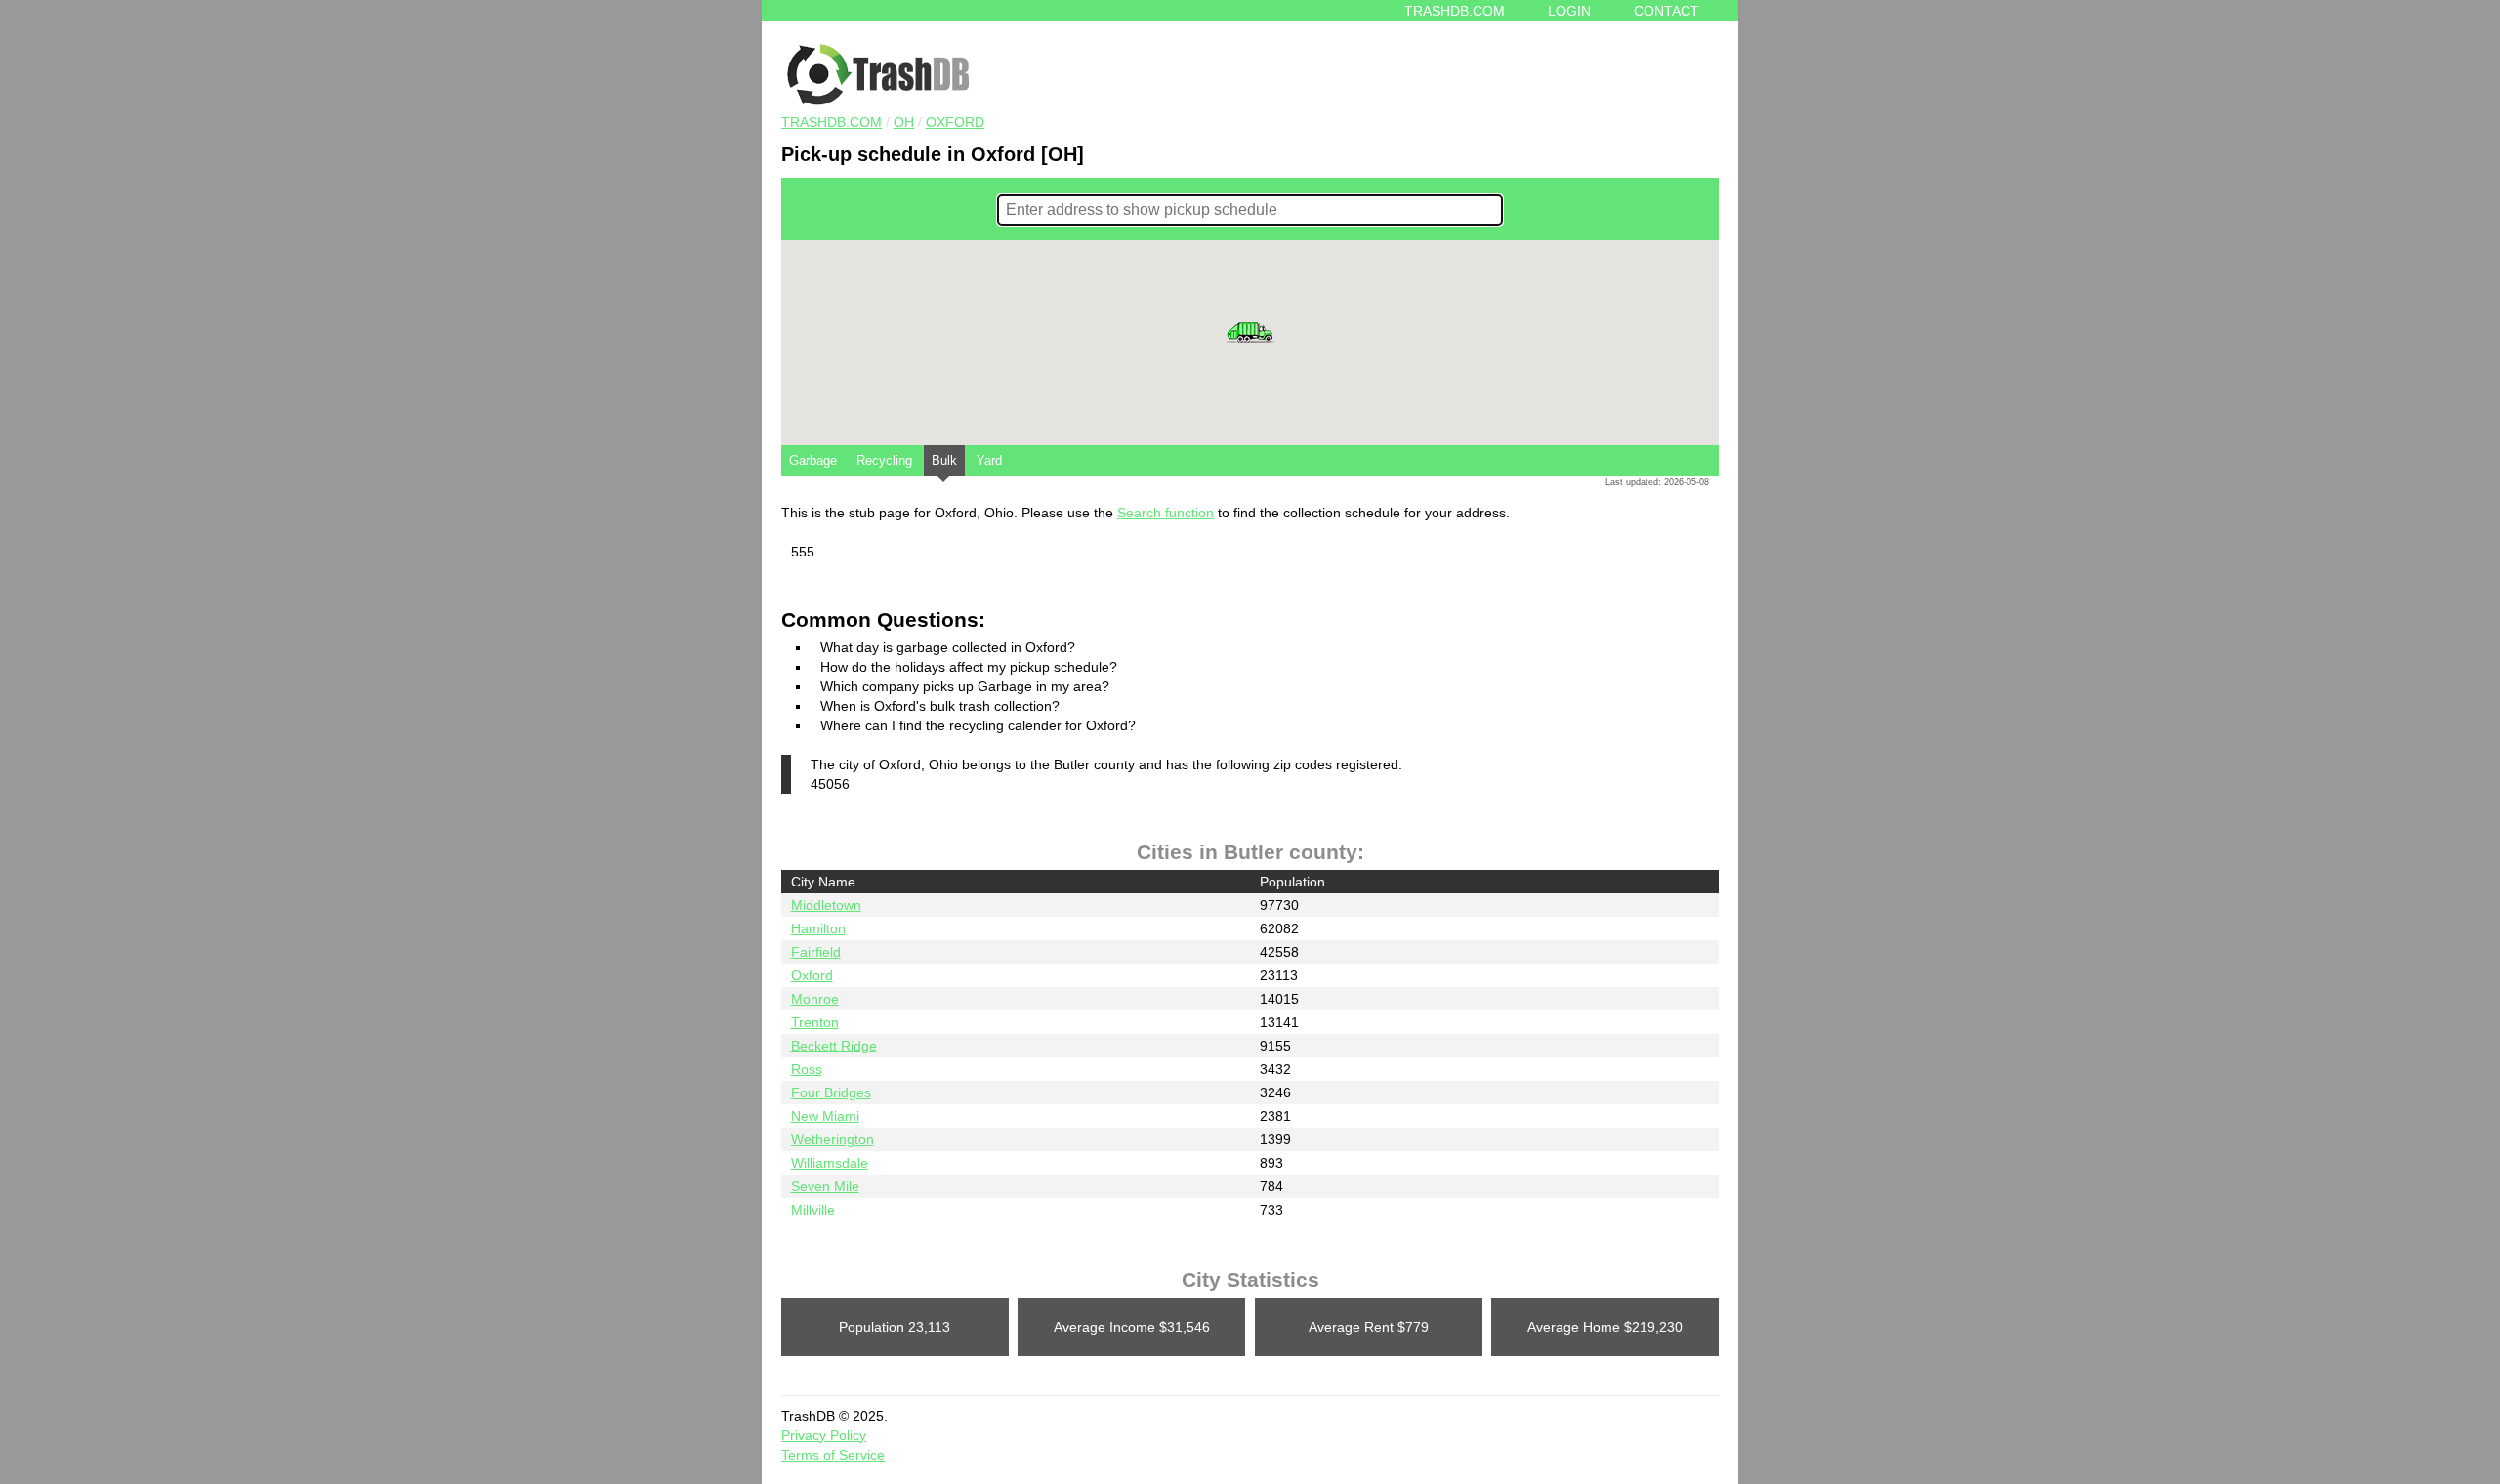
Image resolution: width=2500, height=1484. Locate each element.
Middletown (826, 905)
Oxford (955, 122)
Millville (813, 1210)
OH (904, 122)
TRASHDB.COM (832, 122)
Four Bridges (831, 1092)
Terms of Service (833, 1455)
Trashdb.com (1455, 11)
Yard (989, 460)
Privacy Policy (824, 1435)
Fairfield (816, 952)
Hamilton (818, 928)
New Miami (825, 1116)
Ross (807, 1069)
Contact (1667, 11)
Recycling (884, 460)
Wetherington (833, 1139)
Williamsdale (830, 1163)
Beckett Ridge (834, 1046)
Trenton (815, 1022)
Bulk (944, 460)
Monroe (815, 999)
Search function (1166, 513)
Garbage (813, 460)
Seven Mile (825, 1186)
